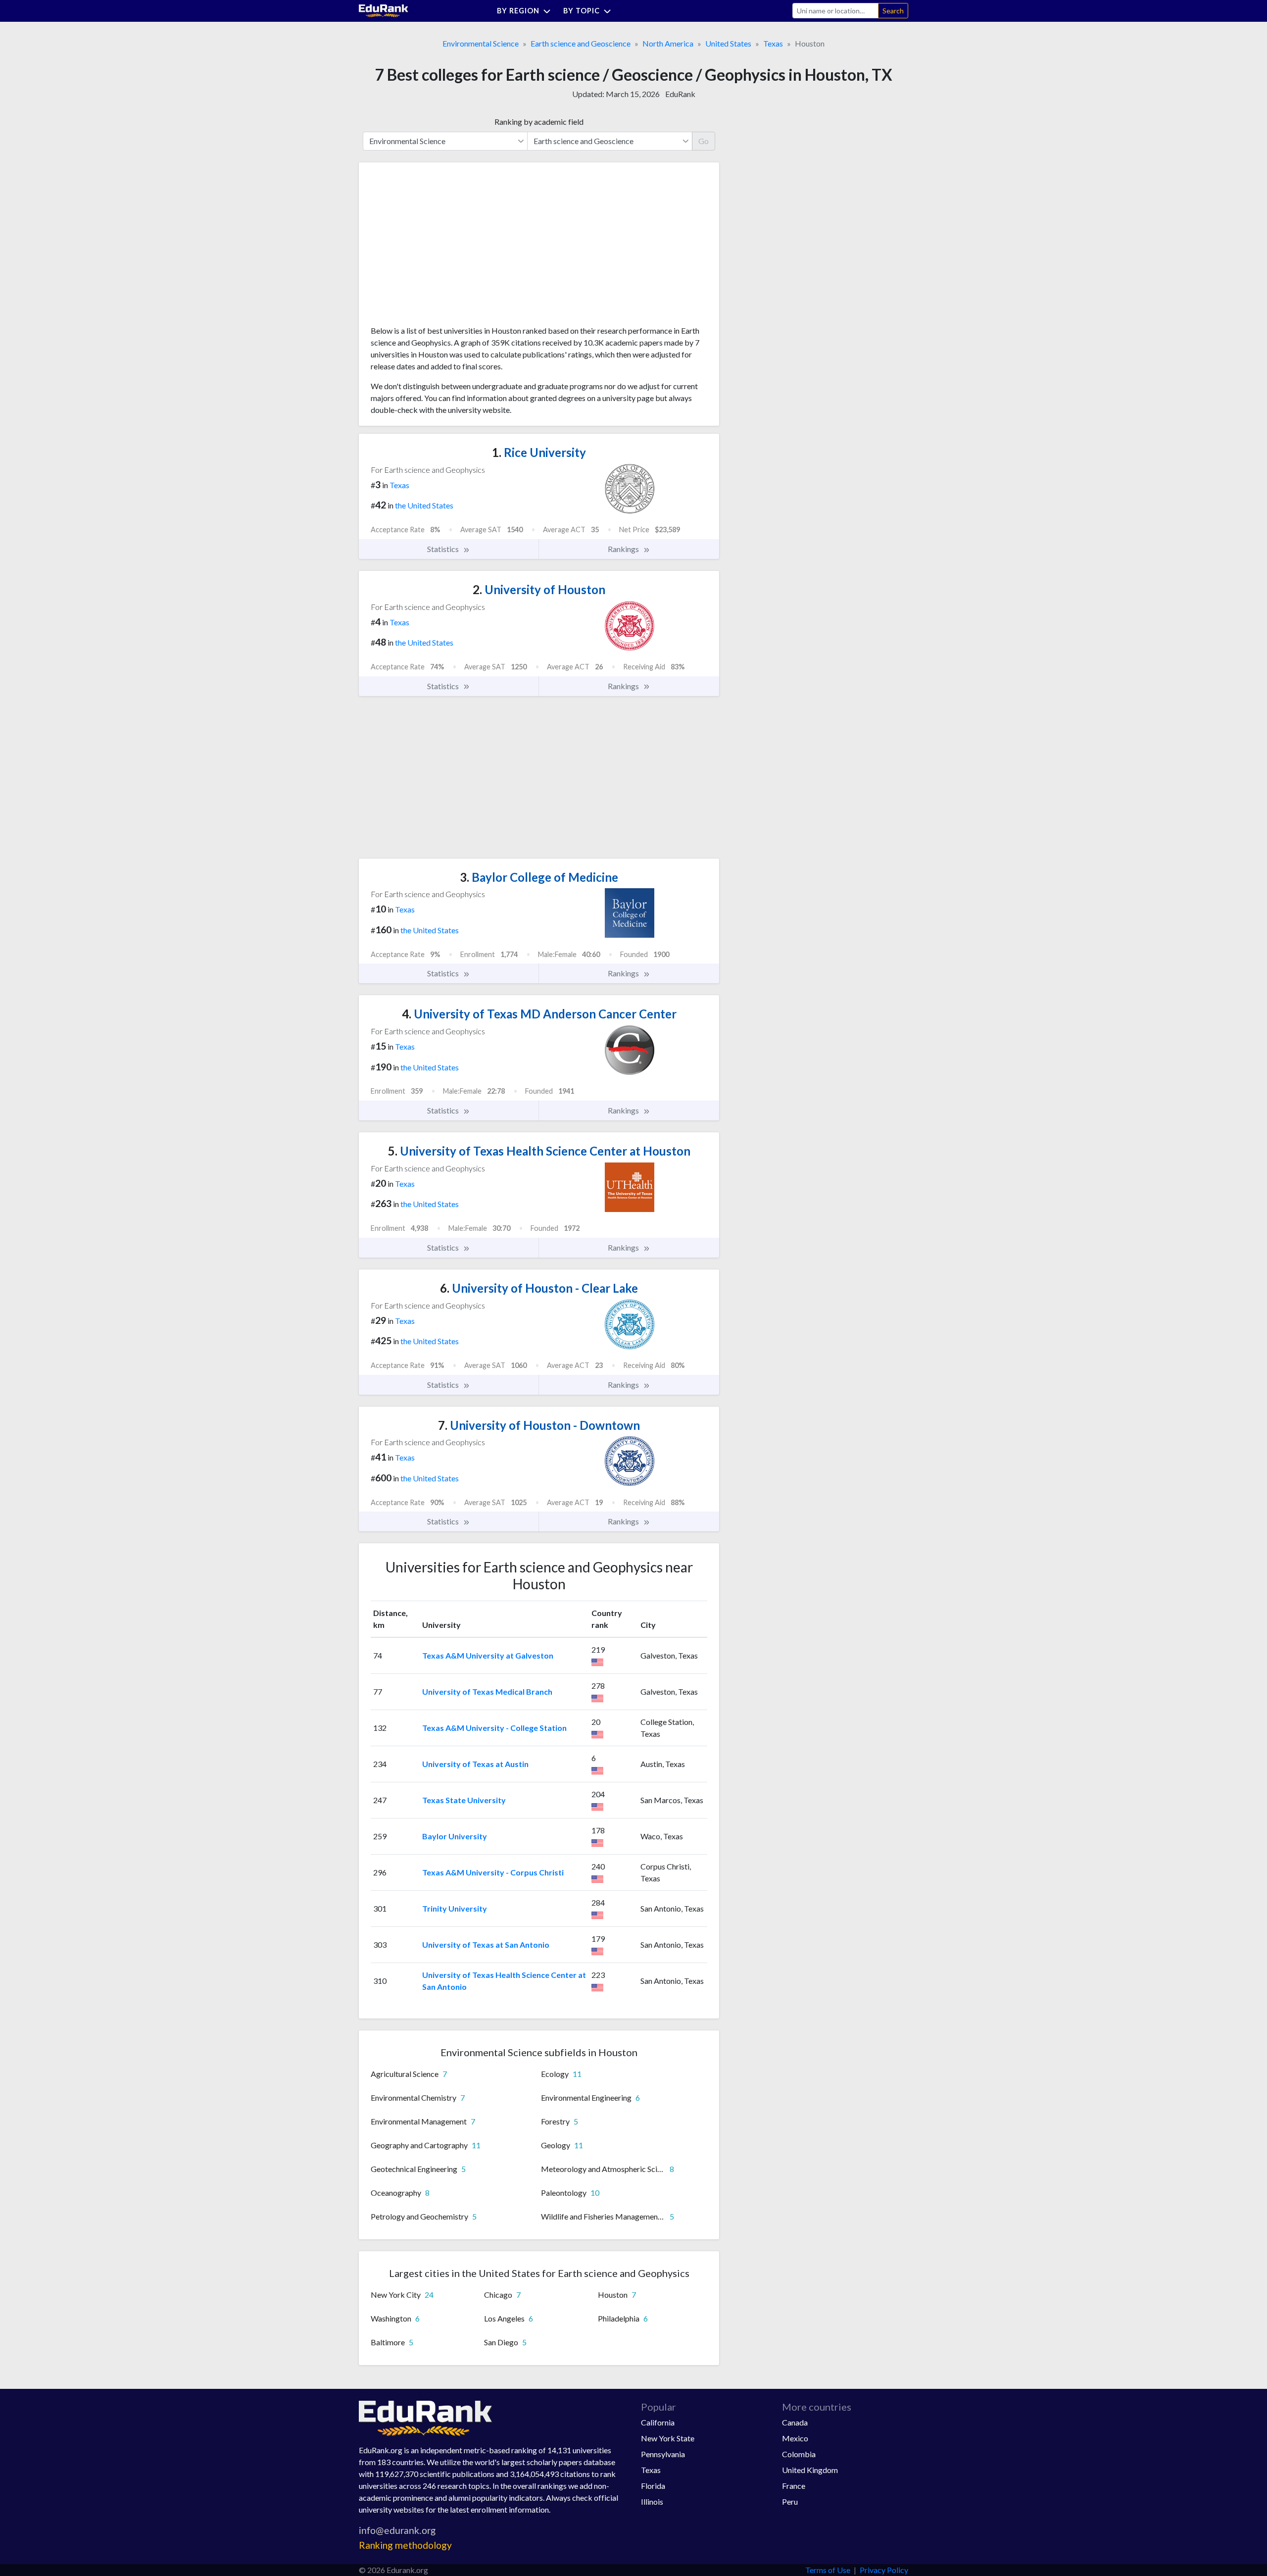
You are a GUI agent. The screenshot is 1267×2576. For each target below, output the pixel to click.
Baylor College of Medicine (539, 877)
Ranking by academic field (539, 122)
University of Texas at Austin (475, 1764)
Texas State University (464, 1800)
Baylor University (455, 1836)
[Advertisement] (445, 248)
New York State (668, 2438)
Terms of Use (828, 2570)
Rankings (624, 549)
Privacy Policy (884, 2570)
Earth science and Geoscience (581, 43)
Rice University (539, 452)
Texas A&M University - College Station (494, 1728)
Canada (795, 2422)
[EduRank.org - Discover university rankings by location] (384, 10)
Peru (790, 2501)
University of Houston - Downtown (539, 1425)
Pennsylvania (663, 2454)
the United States (424, 505)
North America (668, 43)
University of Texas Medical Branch (487, 1692)
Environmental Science (481, 43)
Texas (773, 43)
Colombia (799, 2454)
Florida (653, 2486)
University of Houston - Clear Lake (539, 1288)
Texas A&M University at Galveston (488, 1655)
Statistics (444, 549)
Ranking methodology (405, 2545)
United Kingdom (810, 2470)
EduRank (680, 94)
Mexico (795, 2438)
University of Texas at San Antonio (486, 1945)
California (658, 2422)
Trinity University (455, 1908)
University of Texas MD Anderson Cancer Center (539, 1014)
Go (704, 141)
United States (728, 43)
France (794, 2486)
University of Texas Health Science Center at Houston (539, 1151)
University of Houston (539, 589)
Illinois (652, 2501)
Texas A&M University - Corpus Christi (493, 1872)
